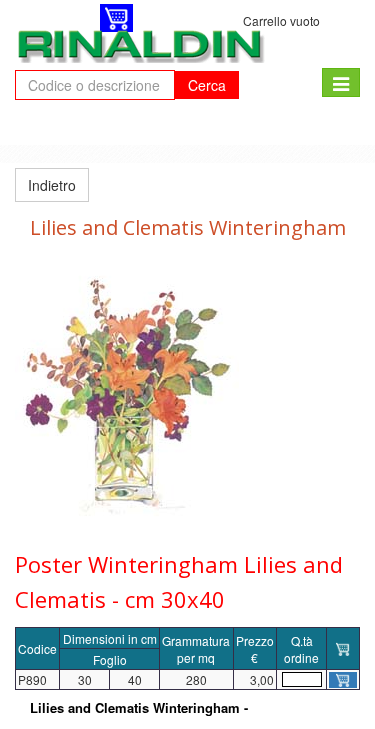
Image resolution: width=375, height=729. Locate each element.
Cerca (207, 85)
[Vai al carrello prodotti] (116, 18)
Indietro (52, 185)
